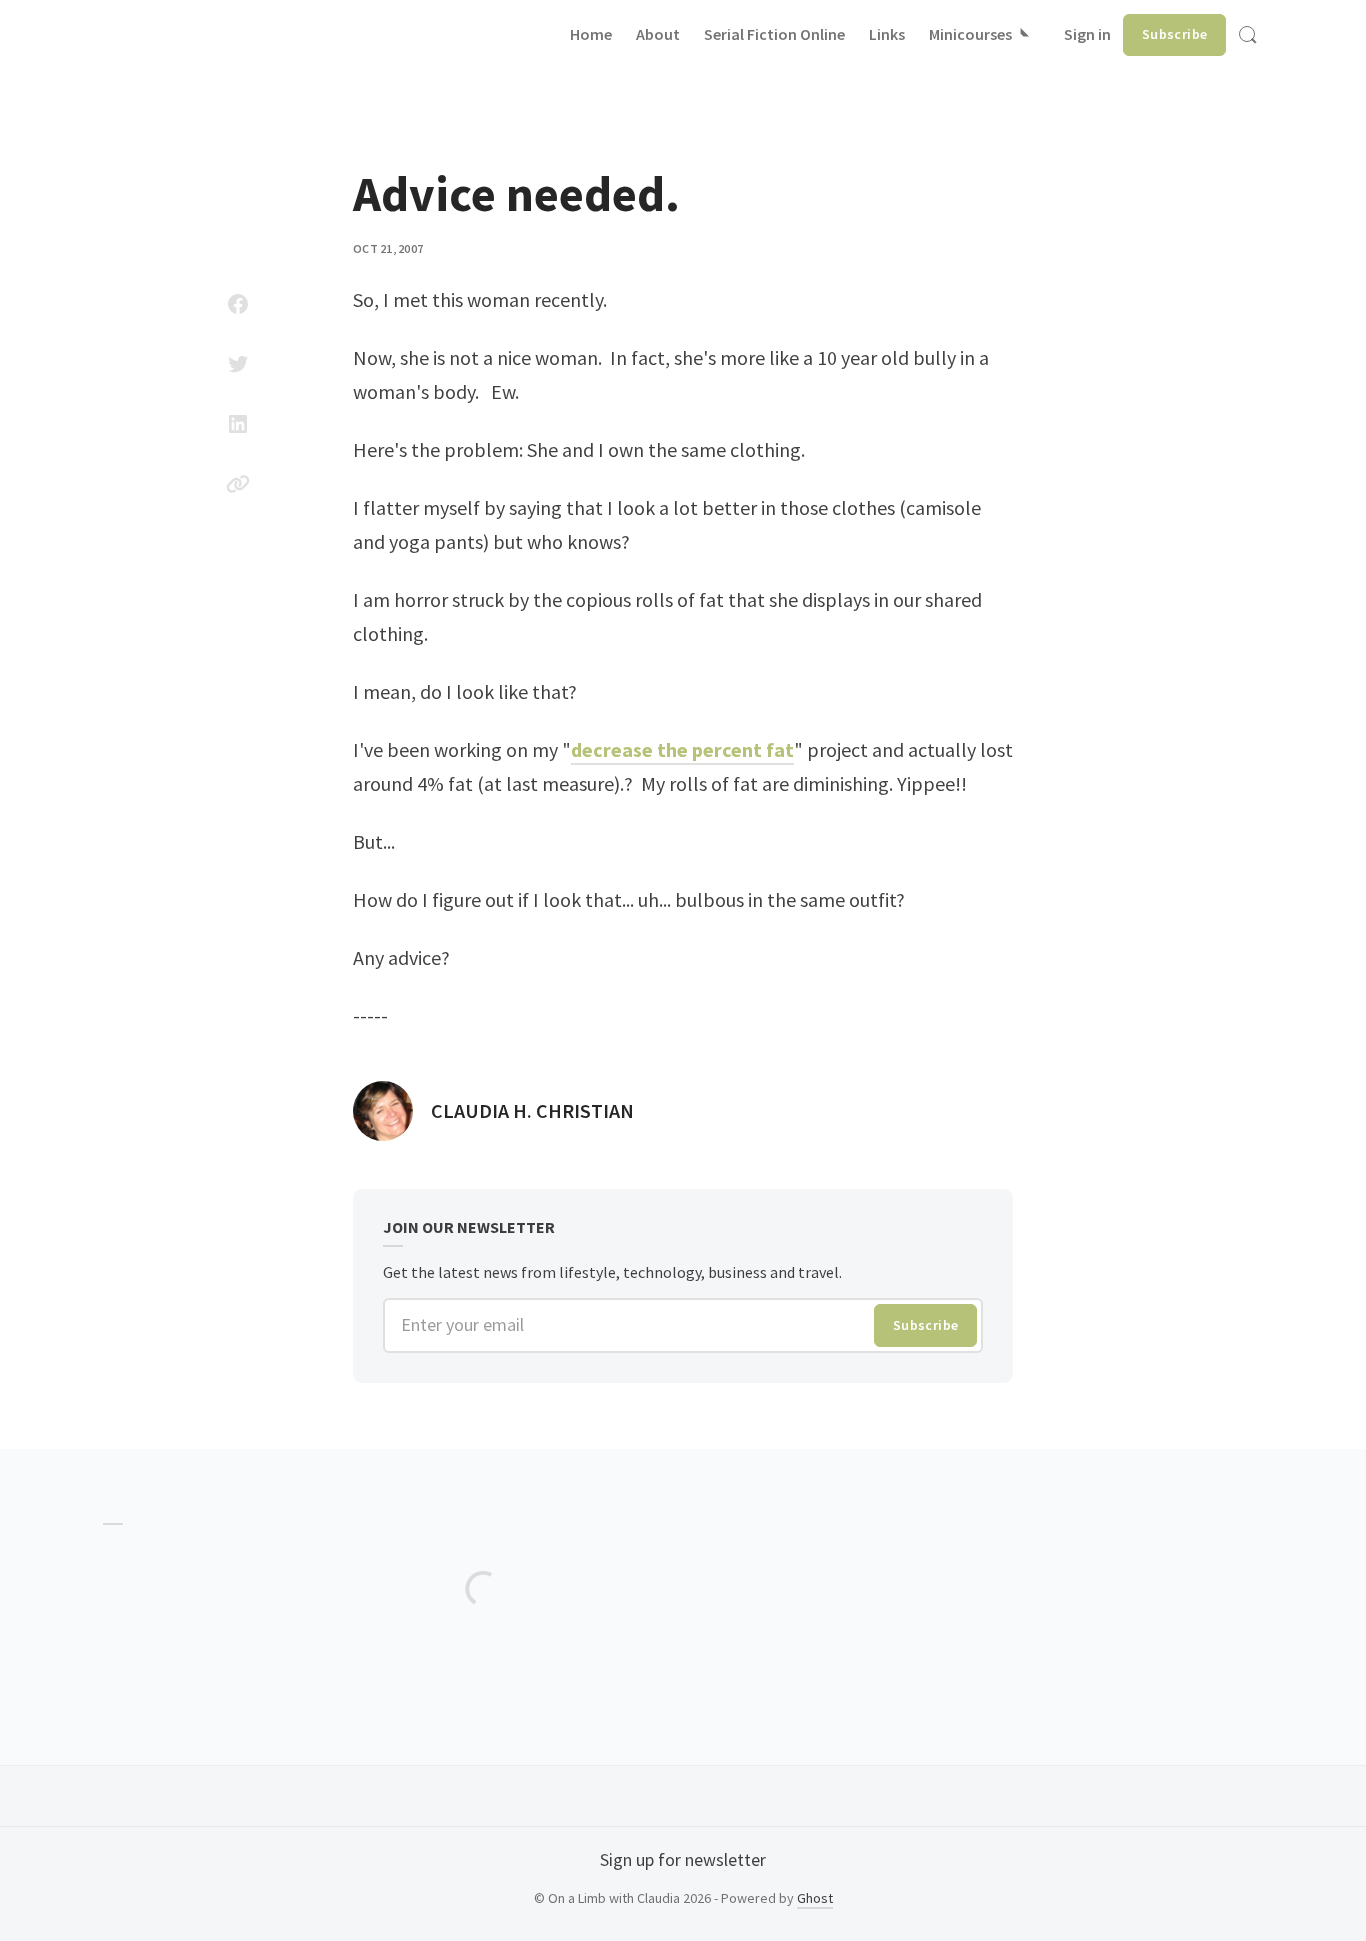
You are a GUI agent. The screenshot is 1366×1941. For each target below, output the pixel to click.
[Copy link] (238, 484)
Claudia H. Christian (532, 1110)
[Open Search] (1248, 35)
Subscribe (1175, 34)
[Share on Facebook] (238, 304)
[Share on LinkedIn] (238, 424)
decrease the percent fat (682, 749)
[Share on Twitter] (238, 364)
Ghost (815, 1898)
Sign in (1087, 34)
